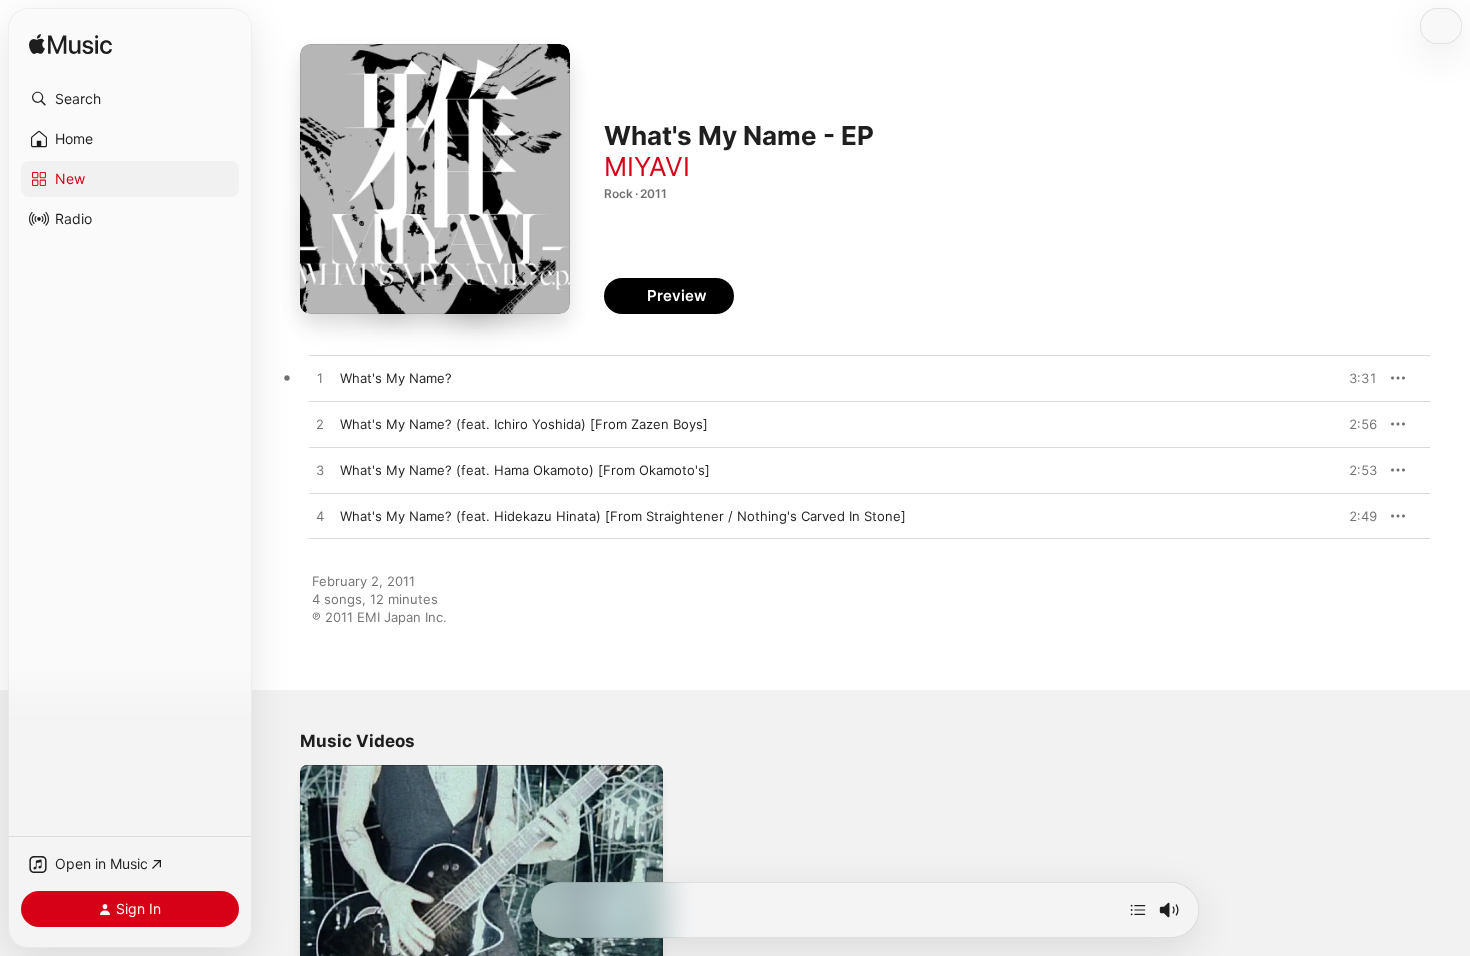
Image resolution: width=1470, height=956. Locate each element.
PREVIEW (1355, 378)
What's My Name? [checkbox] (396, 378)
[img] (70, 45)
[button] (130, 99)
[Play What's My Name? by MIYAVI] (320, 379)
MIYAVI (647, 166)
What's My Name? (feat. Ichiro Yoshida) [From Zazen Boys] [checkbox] (524, 424)
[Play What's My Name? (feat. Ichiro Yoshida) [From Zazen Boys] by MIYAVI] (320, 425)
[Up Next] (1138, 910)
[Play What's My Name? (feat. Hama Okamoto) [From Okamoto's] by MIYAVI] (320, 471)
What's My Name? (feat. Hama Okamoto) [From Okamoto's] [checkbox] (525, 470)
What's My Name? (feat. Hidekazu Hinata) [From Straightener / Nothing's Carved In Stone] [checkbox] (623, 516)
